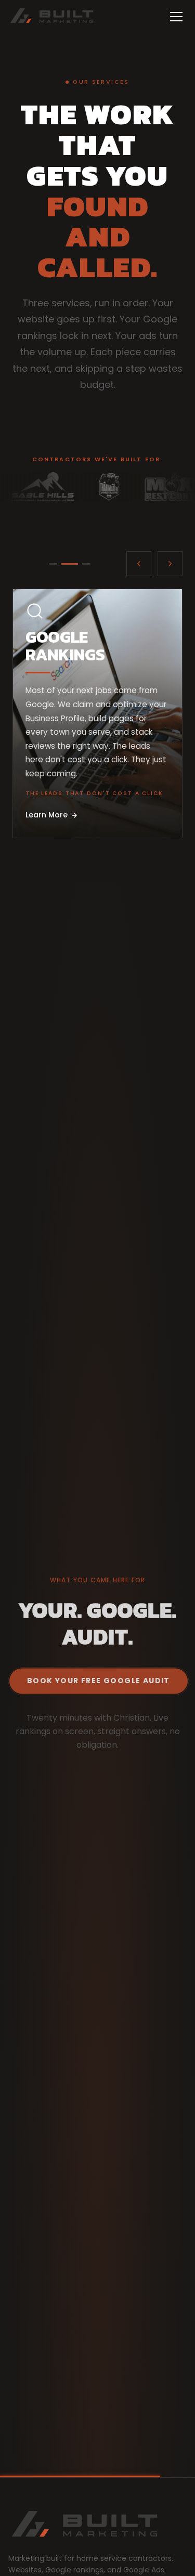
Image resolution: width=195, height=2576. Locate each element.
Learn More (47, 815)
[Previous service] (139, 564)
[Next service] (170, 564)
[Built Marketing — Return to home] (52, 17)
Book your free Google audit (99, 1681)
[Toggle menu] (176, 17)
